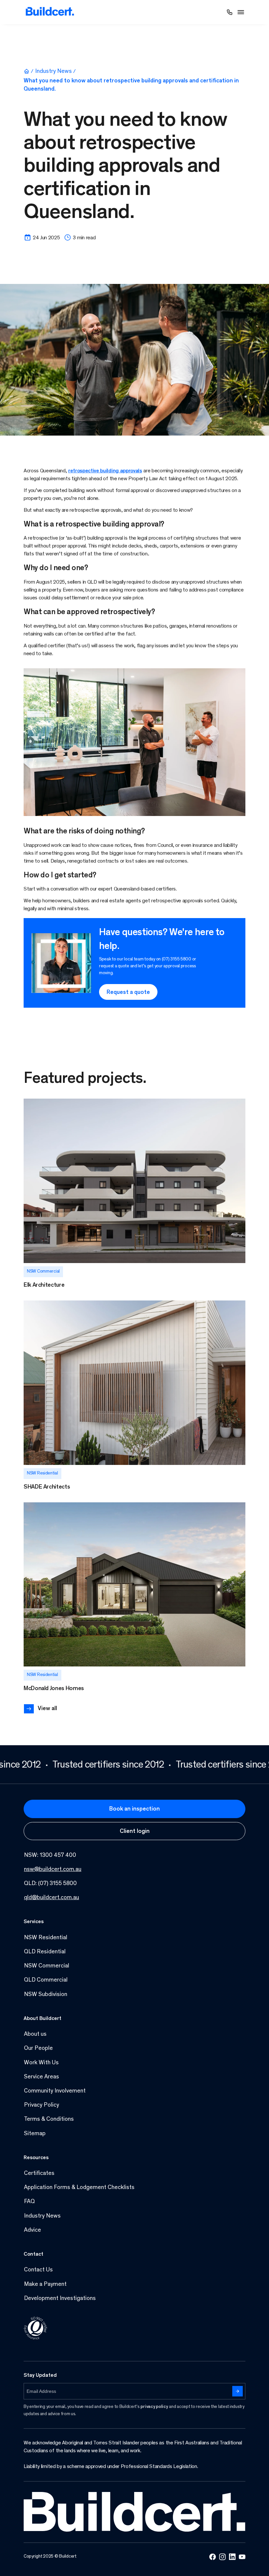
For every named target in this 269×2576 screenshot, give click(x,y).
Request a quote (128, 993)
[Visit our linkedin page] (232, 2557)
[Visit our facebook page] (213, 2557)
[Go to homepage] (50, 12)
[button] (241, 12)
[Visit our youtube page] (242, 2557)
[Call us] (230, 12)
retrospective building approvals (105, 471)
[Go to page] (134, 1194)
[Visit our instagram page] (222, 2557)
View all (47, 1709)
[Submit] (238, 2391)
